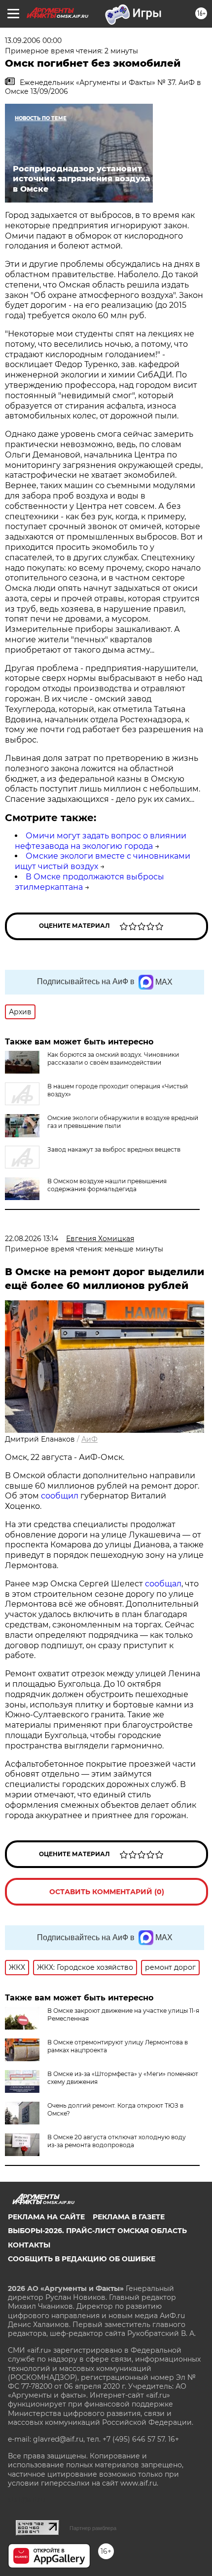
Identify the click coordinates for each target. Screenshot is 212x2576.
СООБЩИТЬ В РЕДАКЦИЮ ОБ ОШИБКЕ (82, 2259)
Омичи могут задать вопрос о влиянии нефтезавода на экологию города (101, 841)
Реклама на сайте (46, 2217)
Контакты (29, 2245)
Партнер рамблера (93, 2528)
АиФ (89, 1439)
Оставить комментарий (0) (107, 1892)
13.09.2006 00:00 (33, 41)
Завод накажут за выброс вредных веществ (114, 1149)
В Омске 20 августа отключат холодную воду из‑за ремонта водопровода (117, 2141)
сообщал (163, 1584)
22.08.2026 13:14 (32, 1239)
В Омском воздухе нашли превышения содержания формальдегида (107, 1185)
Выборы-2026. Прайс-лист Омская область (97, 2231)
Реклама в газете (129, 2217)
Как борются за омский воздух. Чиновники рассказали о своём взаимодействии (113, 1059)
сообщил (61, 1496)
